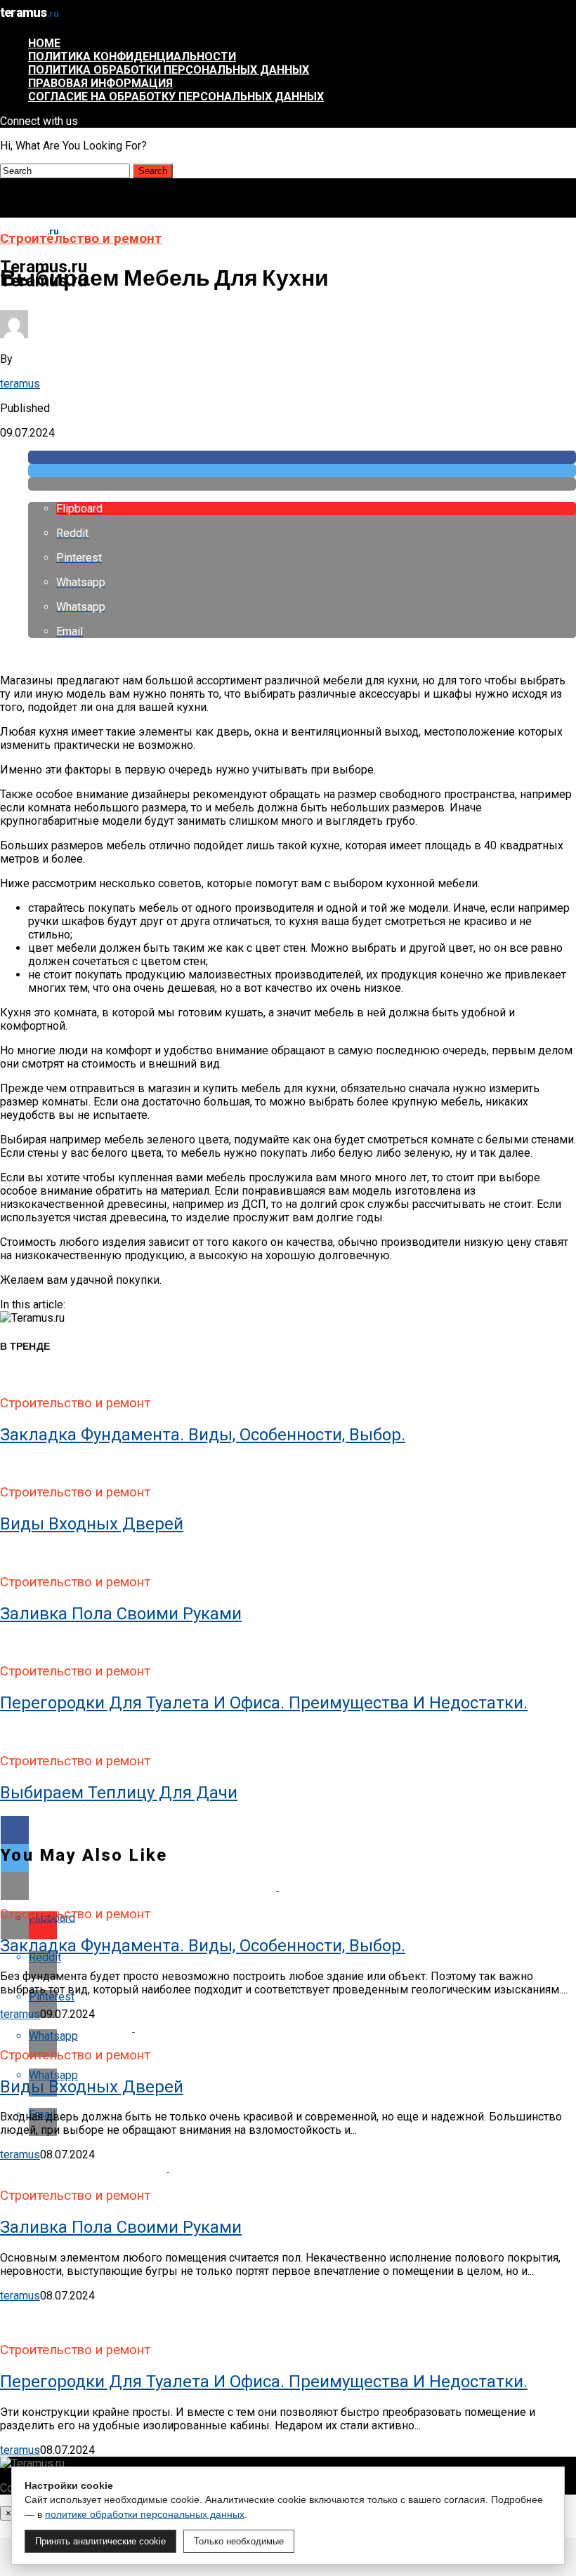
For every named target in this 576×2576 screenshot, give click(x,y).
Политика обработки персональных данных (169, 70)
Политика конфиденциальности (132, 57)
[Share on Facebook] (302, 457)
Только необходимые (239, 2541)
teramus (20, 384)
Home (44, 43)
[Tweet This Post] (302, 471)
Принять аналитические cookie (100, 2541)
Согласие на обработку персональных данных (176, 97)
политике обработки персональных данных (145, 2514)
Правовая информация (100, 83)
